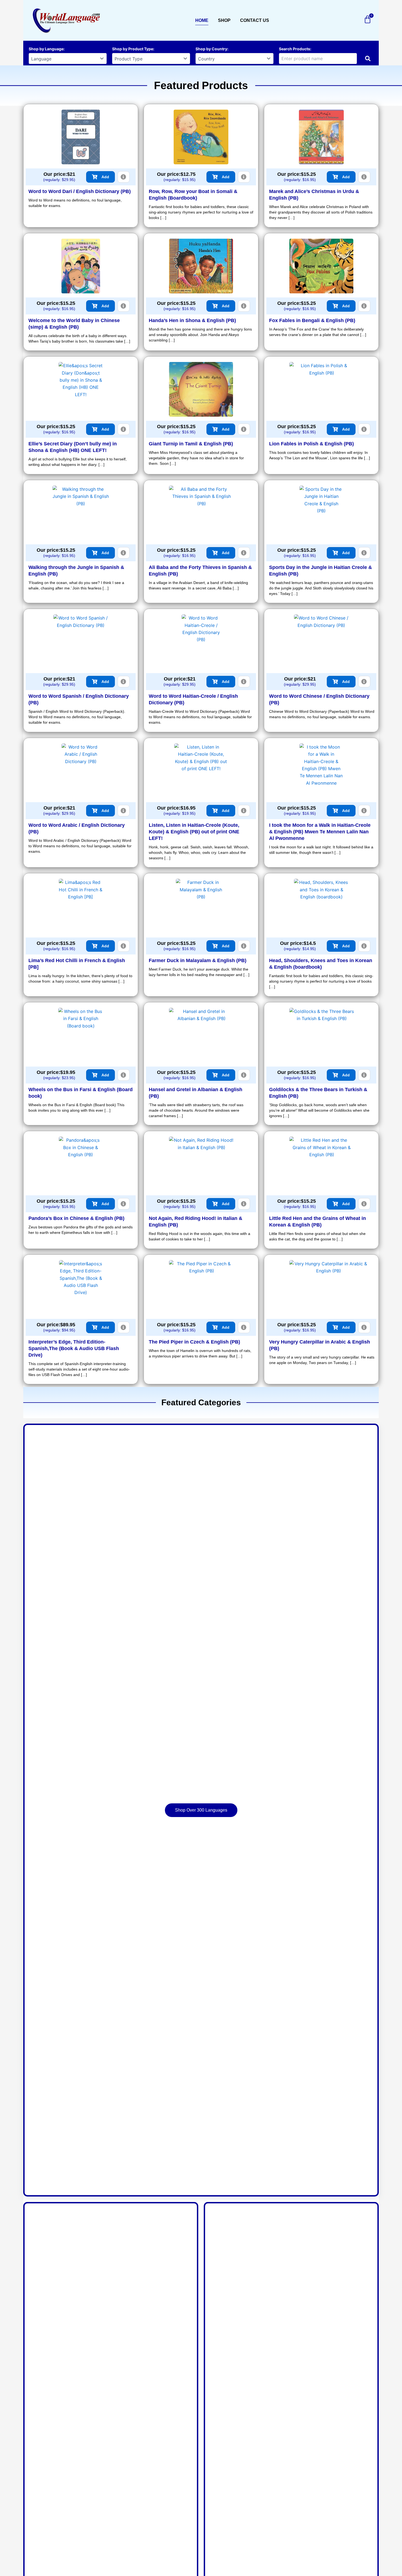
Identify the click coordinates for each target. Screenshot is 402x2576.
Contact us (255, 20)
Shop (224, 20)
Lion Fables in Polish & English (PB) (311, 444)
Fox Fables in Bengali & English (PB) (312, 320)
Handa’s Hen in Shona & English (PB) (192, 320)
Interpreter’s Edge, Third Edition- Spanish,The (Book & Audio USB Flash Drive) (74, 1348)
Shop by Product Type (133, 49)
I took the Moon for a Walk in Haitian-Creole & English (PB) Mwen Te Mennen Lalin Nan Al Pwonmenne (320, 832)
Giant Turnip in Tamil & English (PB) (191, 444)
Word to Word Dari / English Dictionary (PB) (80, 191)
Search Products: (295, 49)
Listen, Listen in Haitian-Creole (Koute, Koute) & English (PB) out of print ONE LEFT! (194, 832)
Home (202, 20)
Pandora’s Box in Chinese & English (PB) (76, 1218)
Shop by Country (211, 49)
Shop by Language (46, 49)
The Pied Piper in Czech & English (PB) (194, 1342)
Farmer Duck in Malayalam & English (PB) (198, 960)
